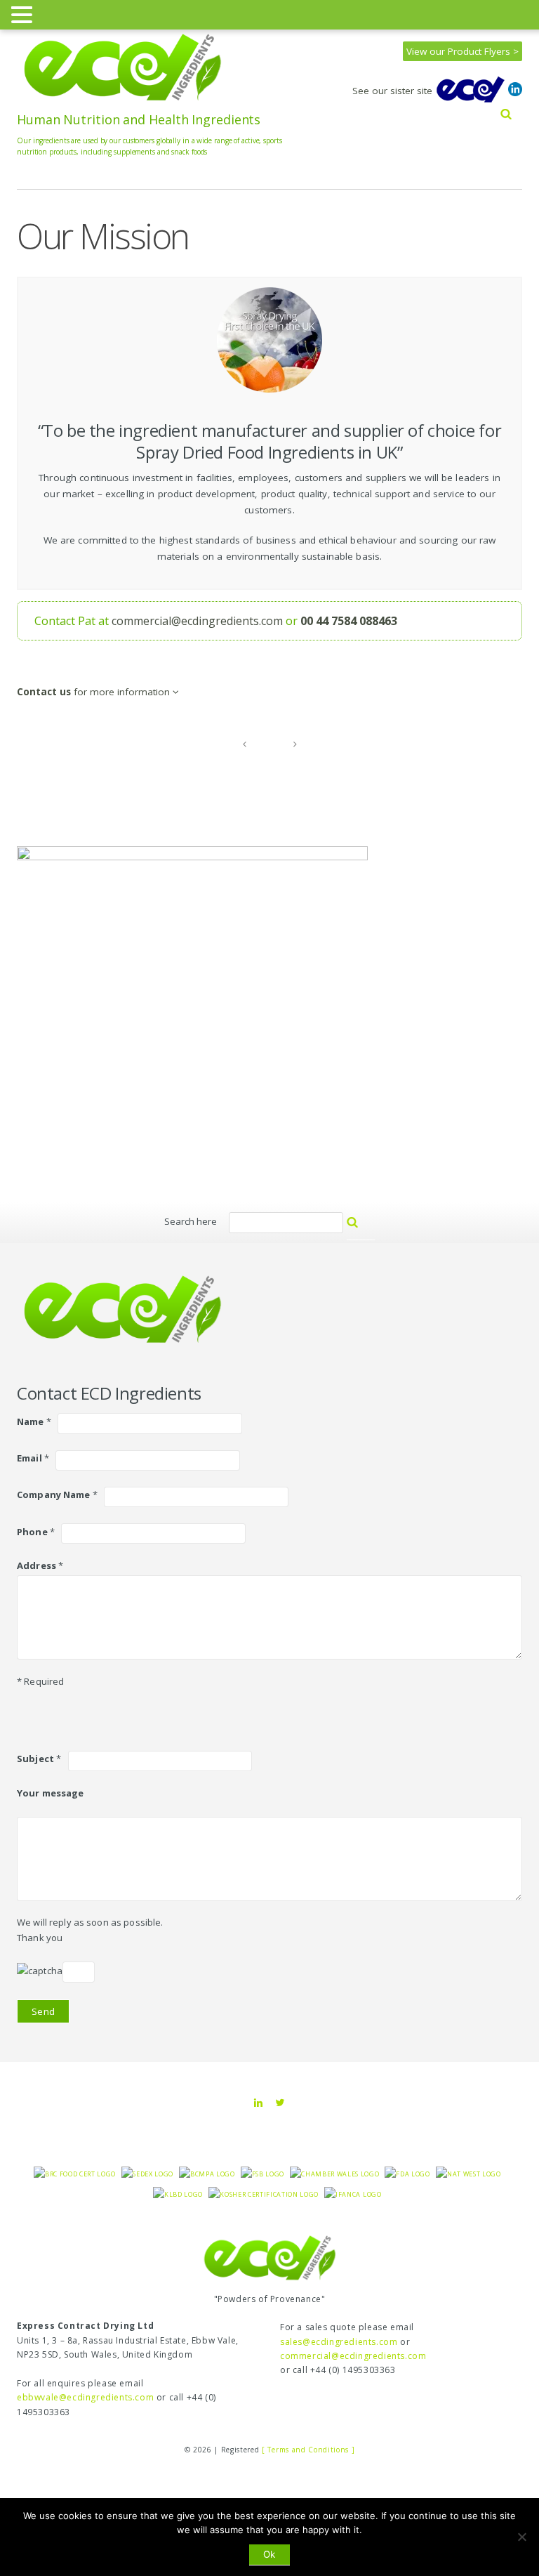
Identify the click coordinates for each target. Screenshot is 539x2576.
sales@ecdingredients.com (339, 2342)
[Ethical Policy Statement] (295, 744)
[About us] (244, 744)
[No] (521, 2537)
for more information (95, 692)
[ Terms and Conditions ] (308, 2450)
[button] (24, 14)
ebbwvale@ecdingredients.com (85, 2397)
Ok (269, 2554)
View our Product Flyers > (463, 51)
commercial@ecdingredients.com (197, 621)
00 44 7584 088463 (349, 621)
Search (368, 1228)
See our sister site (394, 91)
